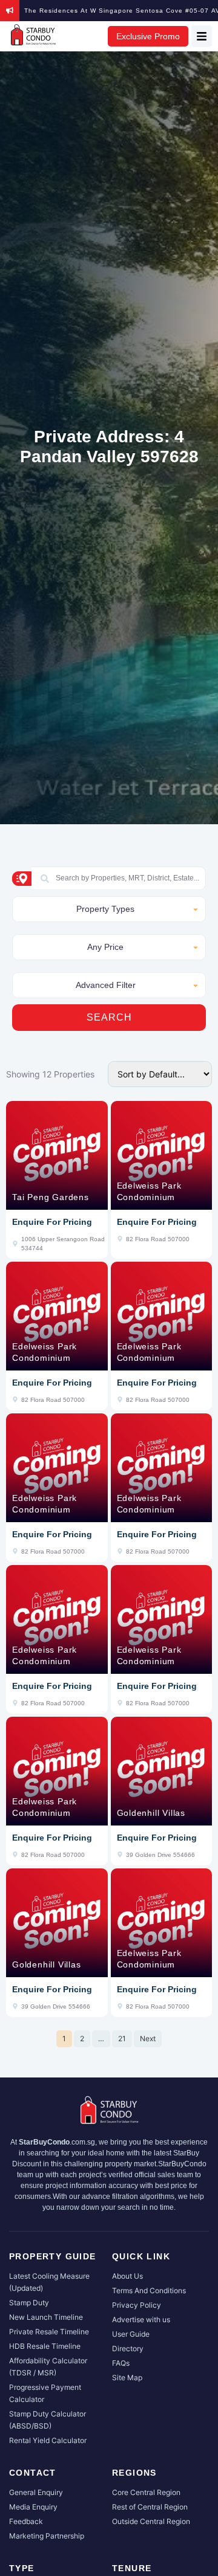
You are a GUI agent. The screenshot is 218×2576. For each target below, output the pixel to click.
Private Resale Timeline (49, 2332)
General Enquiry (36, 2492)
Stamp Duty (29, 2303)
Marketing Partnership (47, 2536)
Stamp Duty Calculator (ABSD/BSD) (48, 2420)
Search (109, 1017)
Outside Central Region (151, 2521)
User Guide (131, 2334)
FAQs (121, 2363)
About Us (127, 2276)
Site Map (127, 2377)
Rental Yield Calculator (48, 2440)
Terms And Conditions (149, 2290)
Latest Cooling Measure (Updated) (49, 2282)
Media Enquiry (33, 2507)
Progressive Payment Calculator (45, 2393)
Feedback (26, 2521)
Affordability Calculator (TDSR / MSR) (48, 2367)
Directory (128, 2348)
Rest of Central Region (150, 2507)
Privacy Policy (137, 2305)
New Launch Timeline (46, 2317)
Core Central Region (146, 2492)
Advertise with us (141, 2319)
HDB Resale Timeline (45, 2346)
